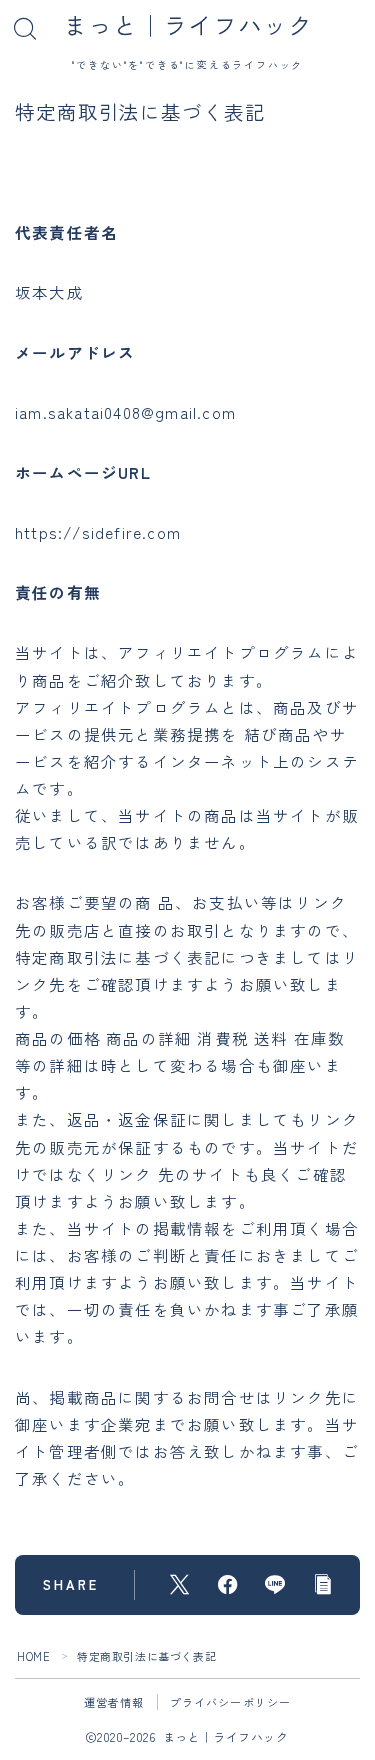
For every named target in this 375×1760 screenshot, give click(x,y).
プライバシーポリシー (231, 1702)
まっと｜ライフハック (188, 25)
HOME (33, 1656)
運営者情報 (114, 1702)
